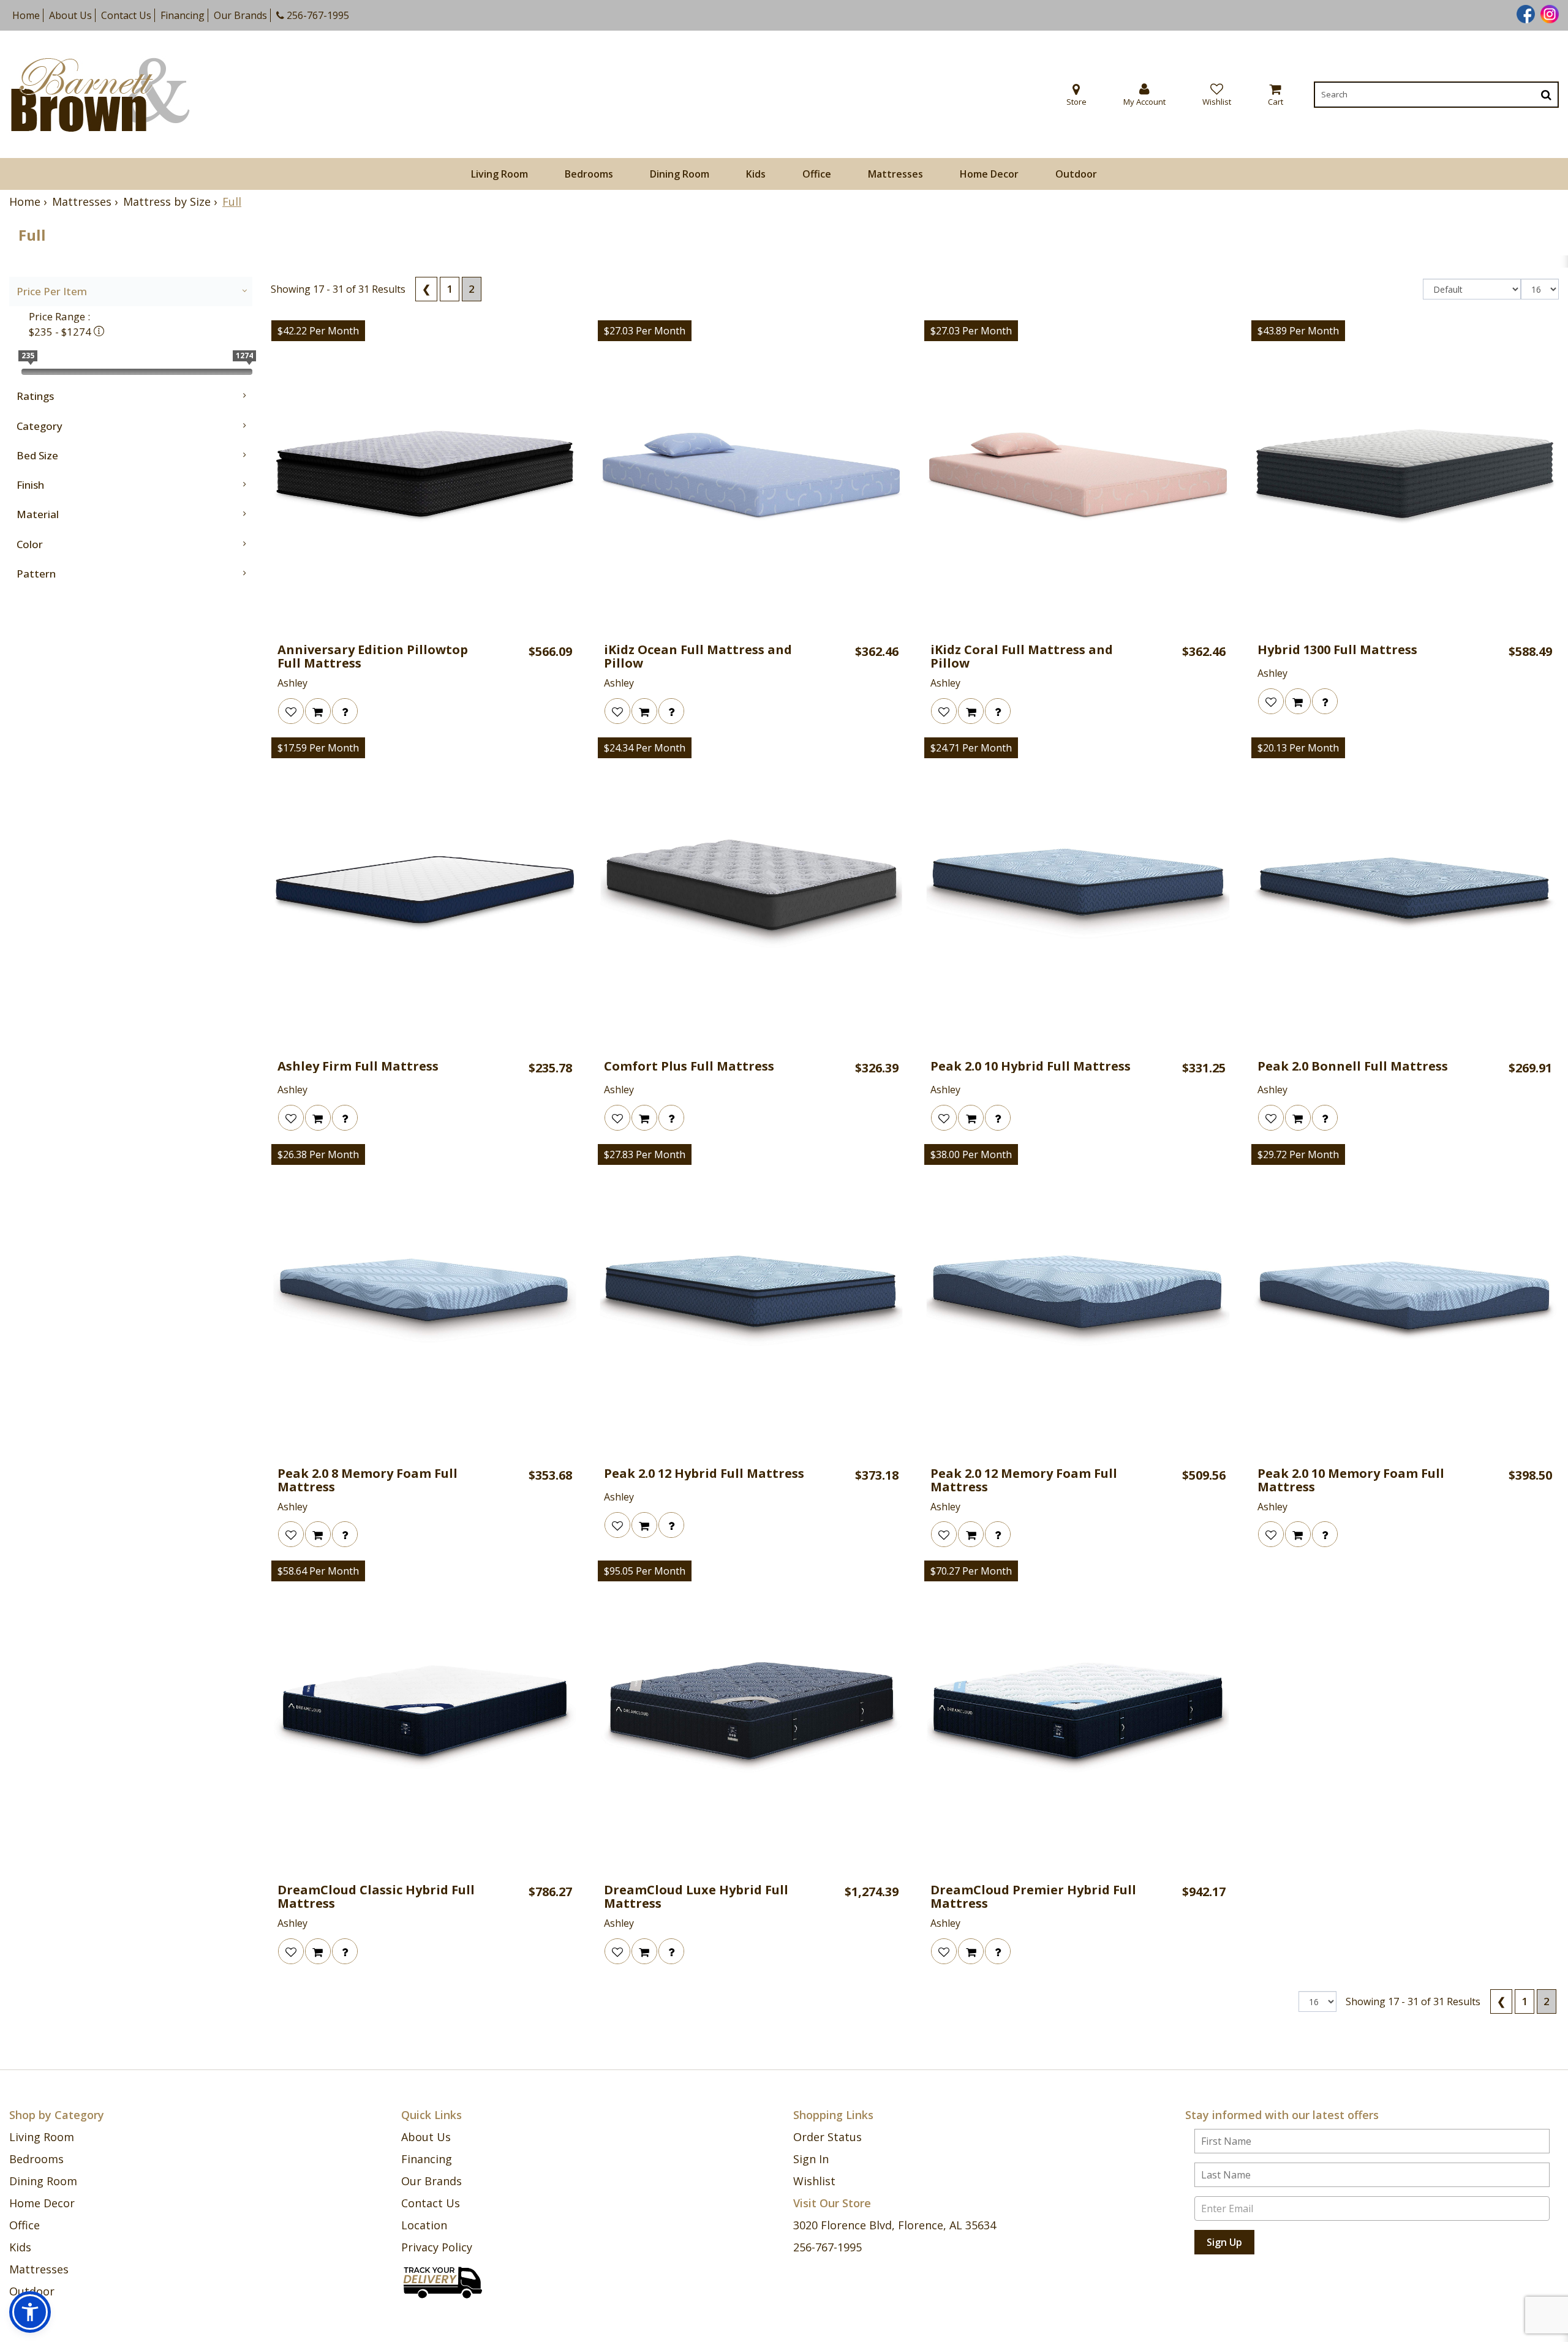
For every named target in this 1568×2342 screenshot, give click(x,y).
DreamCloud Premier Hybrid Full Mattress (1033, 1897)
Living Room (499, 174)
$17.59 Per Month (318, 748)
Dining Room (680, 174)
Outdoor (1076, 174)
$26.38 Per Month (318, 1154)
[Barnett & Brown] (100, 95)
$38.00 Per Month (971, 1154)
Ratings (35, 396)
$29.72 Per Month (1298, 1154)
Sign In (811, 2159)
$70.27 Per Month (971, 1571)
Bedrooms (589, 174)
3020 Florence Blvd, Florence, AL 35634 (895, 2225)
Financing (183, 15)
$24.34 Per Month (645, 748)
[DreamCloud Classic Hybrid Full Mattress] (425, 1717)
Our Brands (240, 15)
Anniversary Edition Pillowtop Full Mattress (373, 657)
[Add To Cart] (318, 711)
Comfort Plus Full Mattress (689, 1066)
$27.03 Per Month (645, 331)
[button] (1144, 95)
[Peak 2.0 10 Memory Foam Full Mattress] (1405, 1301)
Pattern (36, 574)
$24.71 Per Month (971, 748)
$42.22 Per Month (318, 331)
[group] (345, 711)
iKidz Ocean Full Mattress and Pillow (698, 657)
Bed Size (37, 455)
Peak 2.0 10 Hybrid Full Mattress (1031, 1066)
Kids (756, 174)
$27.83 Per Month (645, 1154)
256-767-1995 (317, 15)
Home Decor (989, 174)
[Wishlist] (291, 711)
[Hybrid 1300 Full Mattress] (1405, 477)
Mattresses (895, 174)
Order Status (827, 2137)
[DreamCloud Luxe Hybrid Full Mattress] (751, 1717)
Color (30, 544)
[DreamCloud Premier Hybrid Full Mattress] (1078, 1717)
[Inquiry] (345, 711)
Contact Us (126, 15)
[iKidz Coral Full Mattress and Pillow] (1078, 477)
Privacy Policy (437, 2247)
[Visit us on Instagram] (1548, 13)
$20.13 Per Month (1298, 748)
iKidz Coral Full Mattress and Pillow (1022, 657)
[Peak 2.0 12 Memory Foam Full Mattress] (1078, 1301)
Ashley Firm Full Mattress (358, 1066)
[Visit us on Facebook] (1524, 13)
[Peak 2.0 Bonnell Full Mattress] (1405, 894)
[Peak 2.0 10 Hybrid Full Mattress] (1078, 894)
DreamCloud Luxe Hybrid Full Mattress (696, 1897)
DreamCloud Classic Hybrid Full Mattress (376, 1897)
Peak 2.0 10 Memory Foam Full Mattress (1351, 1480)
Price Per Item (52, 291)
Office (817, 174)
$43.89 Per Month (1298, 331)
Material (38, 514)
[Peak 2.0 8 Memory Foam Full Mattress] (425, 1301)
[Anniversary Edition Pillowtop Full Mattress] (425, 477)
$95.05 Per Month (645, 1571)
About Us (70, 15)
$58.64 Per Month (318, 1571)
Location (424, 2225)
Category (40, 426)
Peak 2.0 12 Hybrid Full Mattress (704, 1474)
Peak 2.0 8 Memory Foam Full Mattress (367, 1480)
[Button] (1546, 95)
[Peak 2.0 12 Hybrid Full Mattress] (751, 1301)
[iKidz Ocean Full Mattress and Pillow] (751, 477)
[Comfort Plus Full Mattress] (751, 894)
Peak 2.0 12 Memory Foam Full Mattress (1024, 1480)
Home (26, 15)
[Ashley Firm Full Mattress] (425, 894)
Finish (30, 485)
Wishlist (814, 2181)
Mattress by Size (167, 201)
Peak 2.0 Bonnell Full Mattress (1353, 1066)
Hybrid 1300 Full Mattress (1337, 650)
